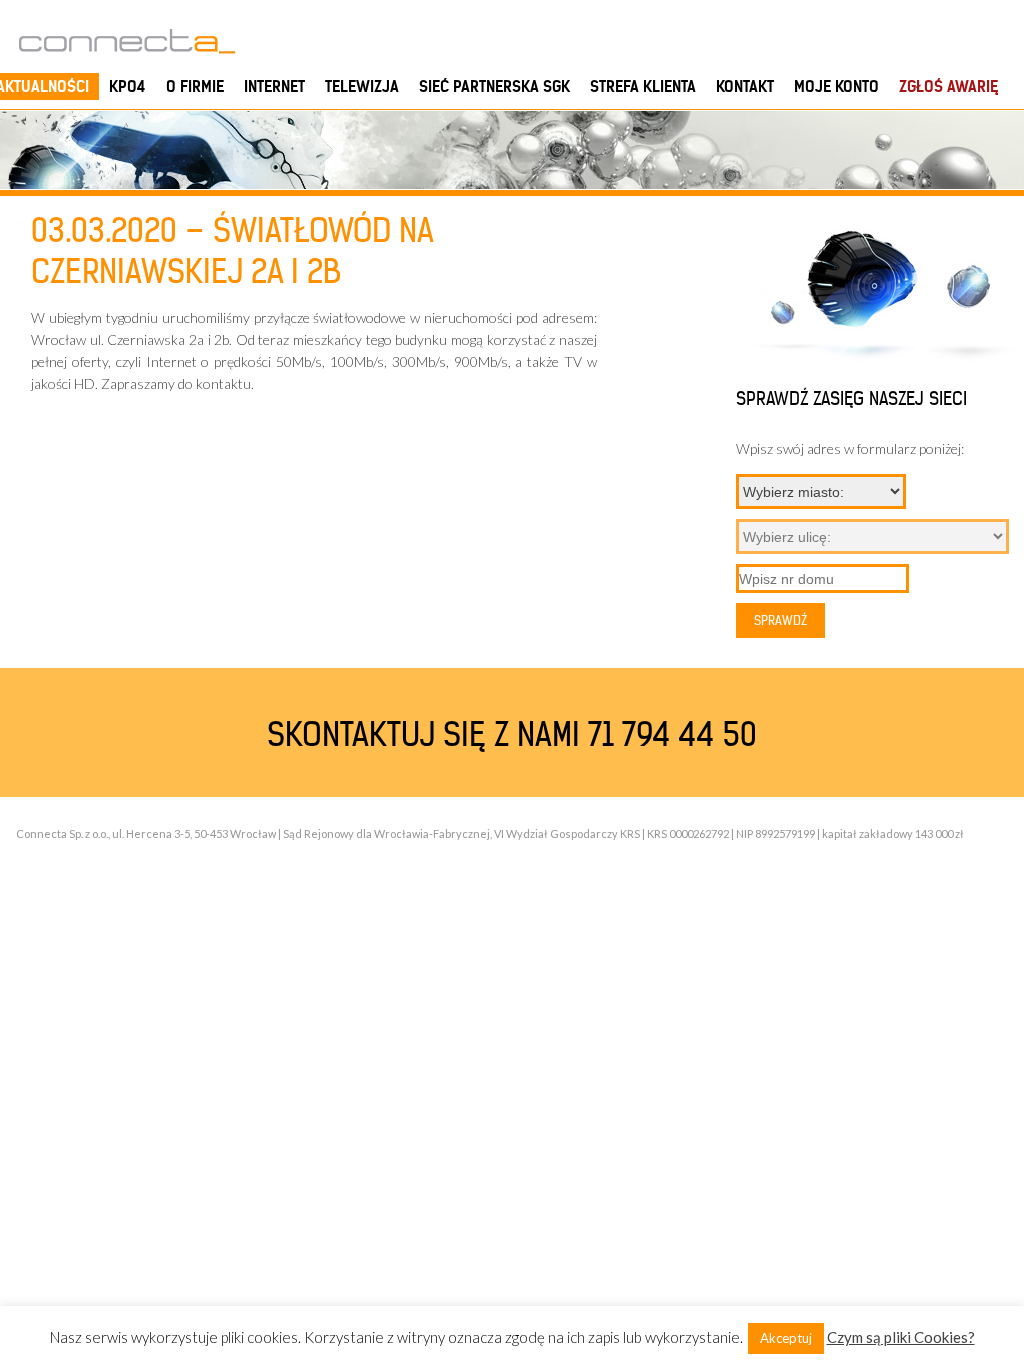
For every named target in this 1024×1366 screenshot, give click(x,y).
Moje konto (836, 86)
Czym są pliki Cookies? (901, 1337)
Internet (274, 86)
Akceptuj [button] (786, 1338)
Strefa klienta (643, 86)
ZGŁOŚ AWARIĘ (948, 86)
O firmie (195, 86)
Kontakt (745, 86)
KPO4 (127, 86)
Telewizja (362, 86)
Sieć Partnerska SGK (494, 86)
